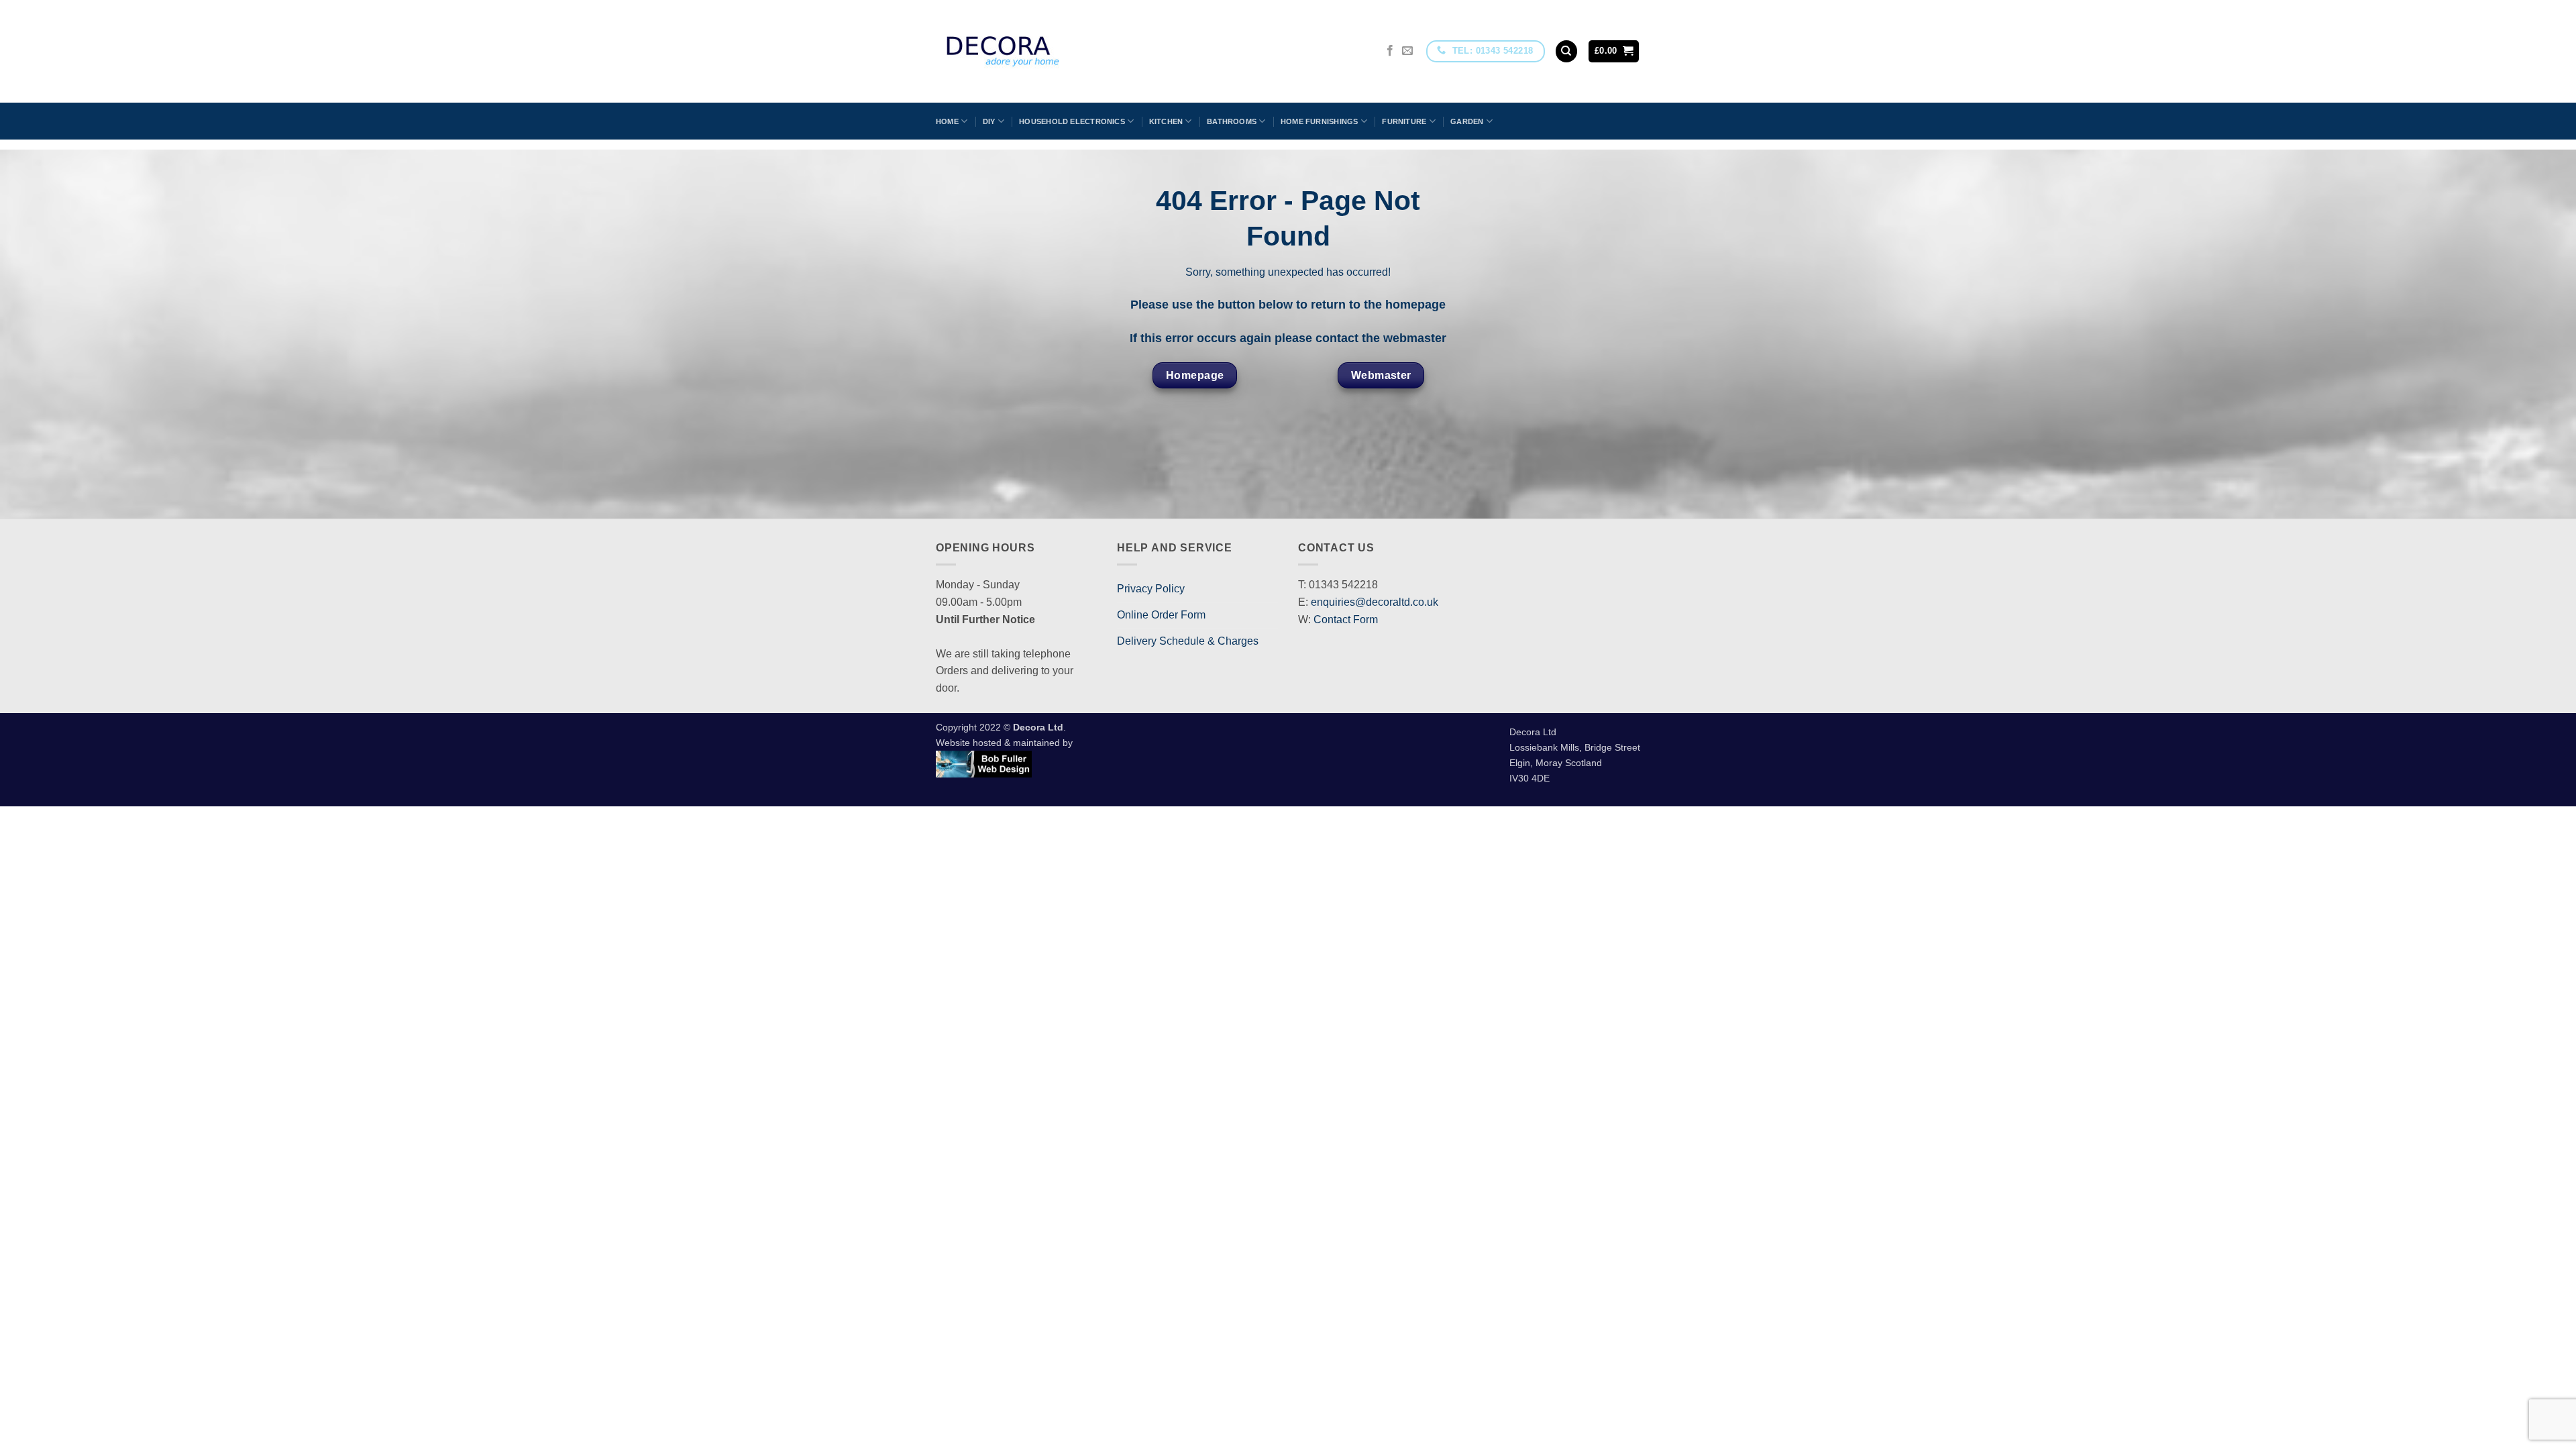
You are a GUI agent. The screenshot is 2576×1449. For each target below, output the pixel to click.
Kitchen (1166, 121)
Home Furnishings (1320, 121)
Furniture (1404, 121)
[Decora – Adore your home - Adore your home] (1040, 51)
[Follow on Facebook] (1390, 51)
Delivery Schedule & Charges (1188, 641)
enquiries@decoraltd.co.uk (1375, 602)
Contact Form (1346, 620)
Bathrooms (1232, 121)
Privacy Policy (1151, 589)
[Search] (1566, 51)
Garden (1467, 121)
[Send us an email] (1407, 51)
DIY (989, 121)
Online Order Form (1161, 615)
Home (947, 121)
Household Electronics (1072, 121)
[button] (1614, 51)
